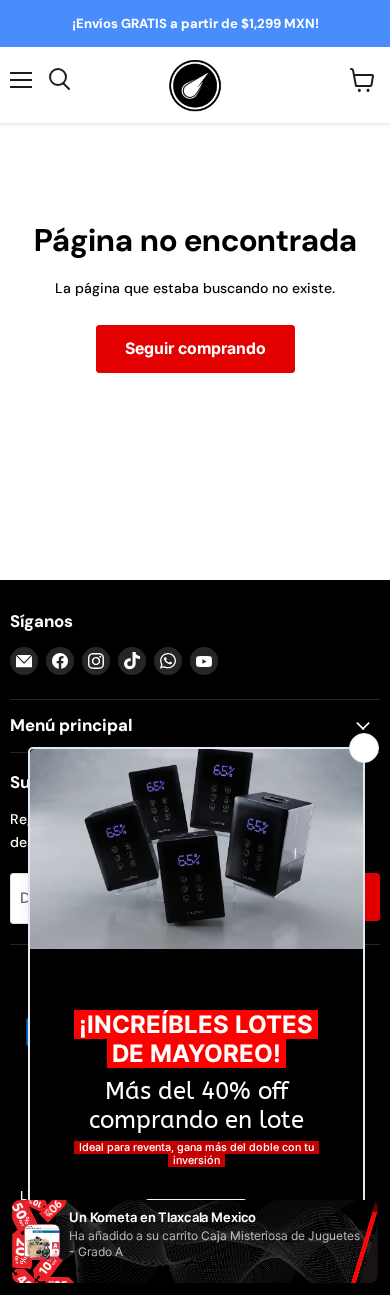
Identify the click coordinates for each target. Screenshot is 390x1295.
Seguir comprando (195, 348)
